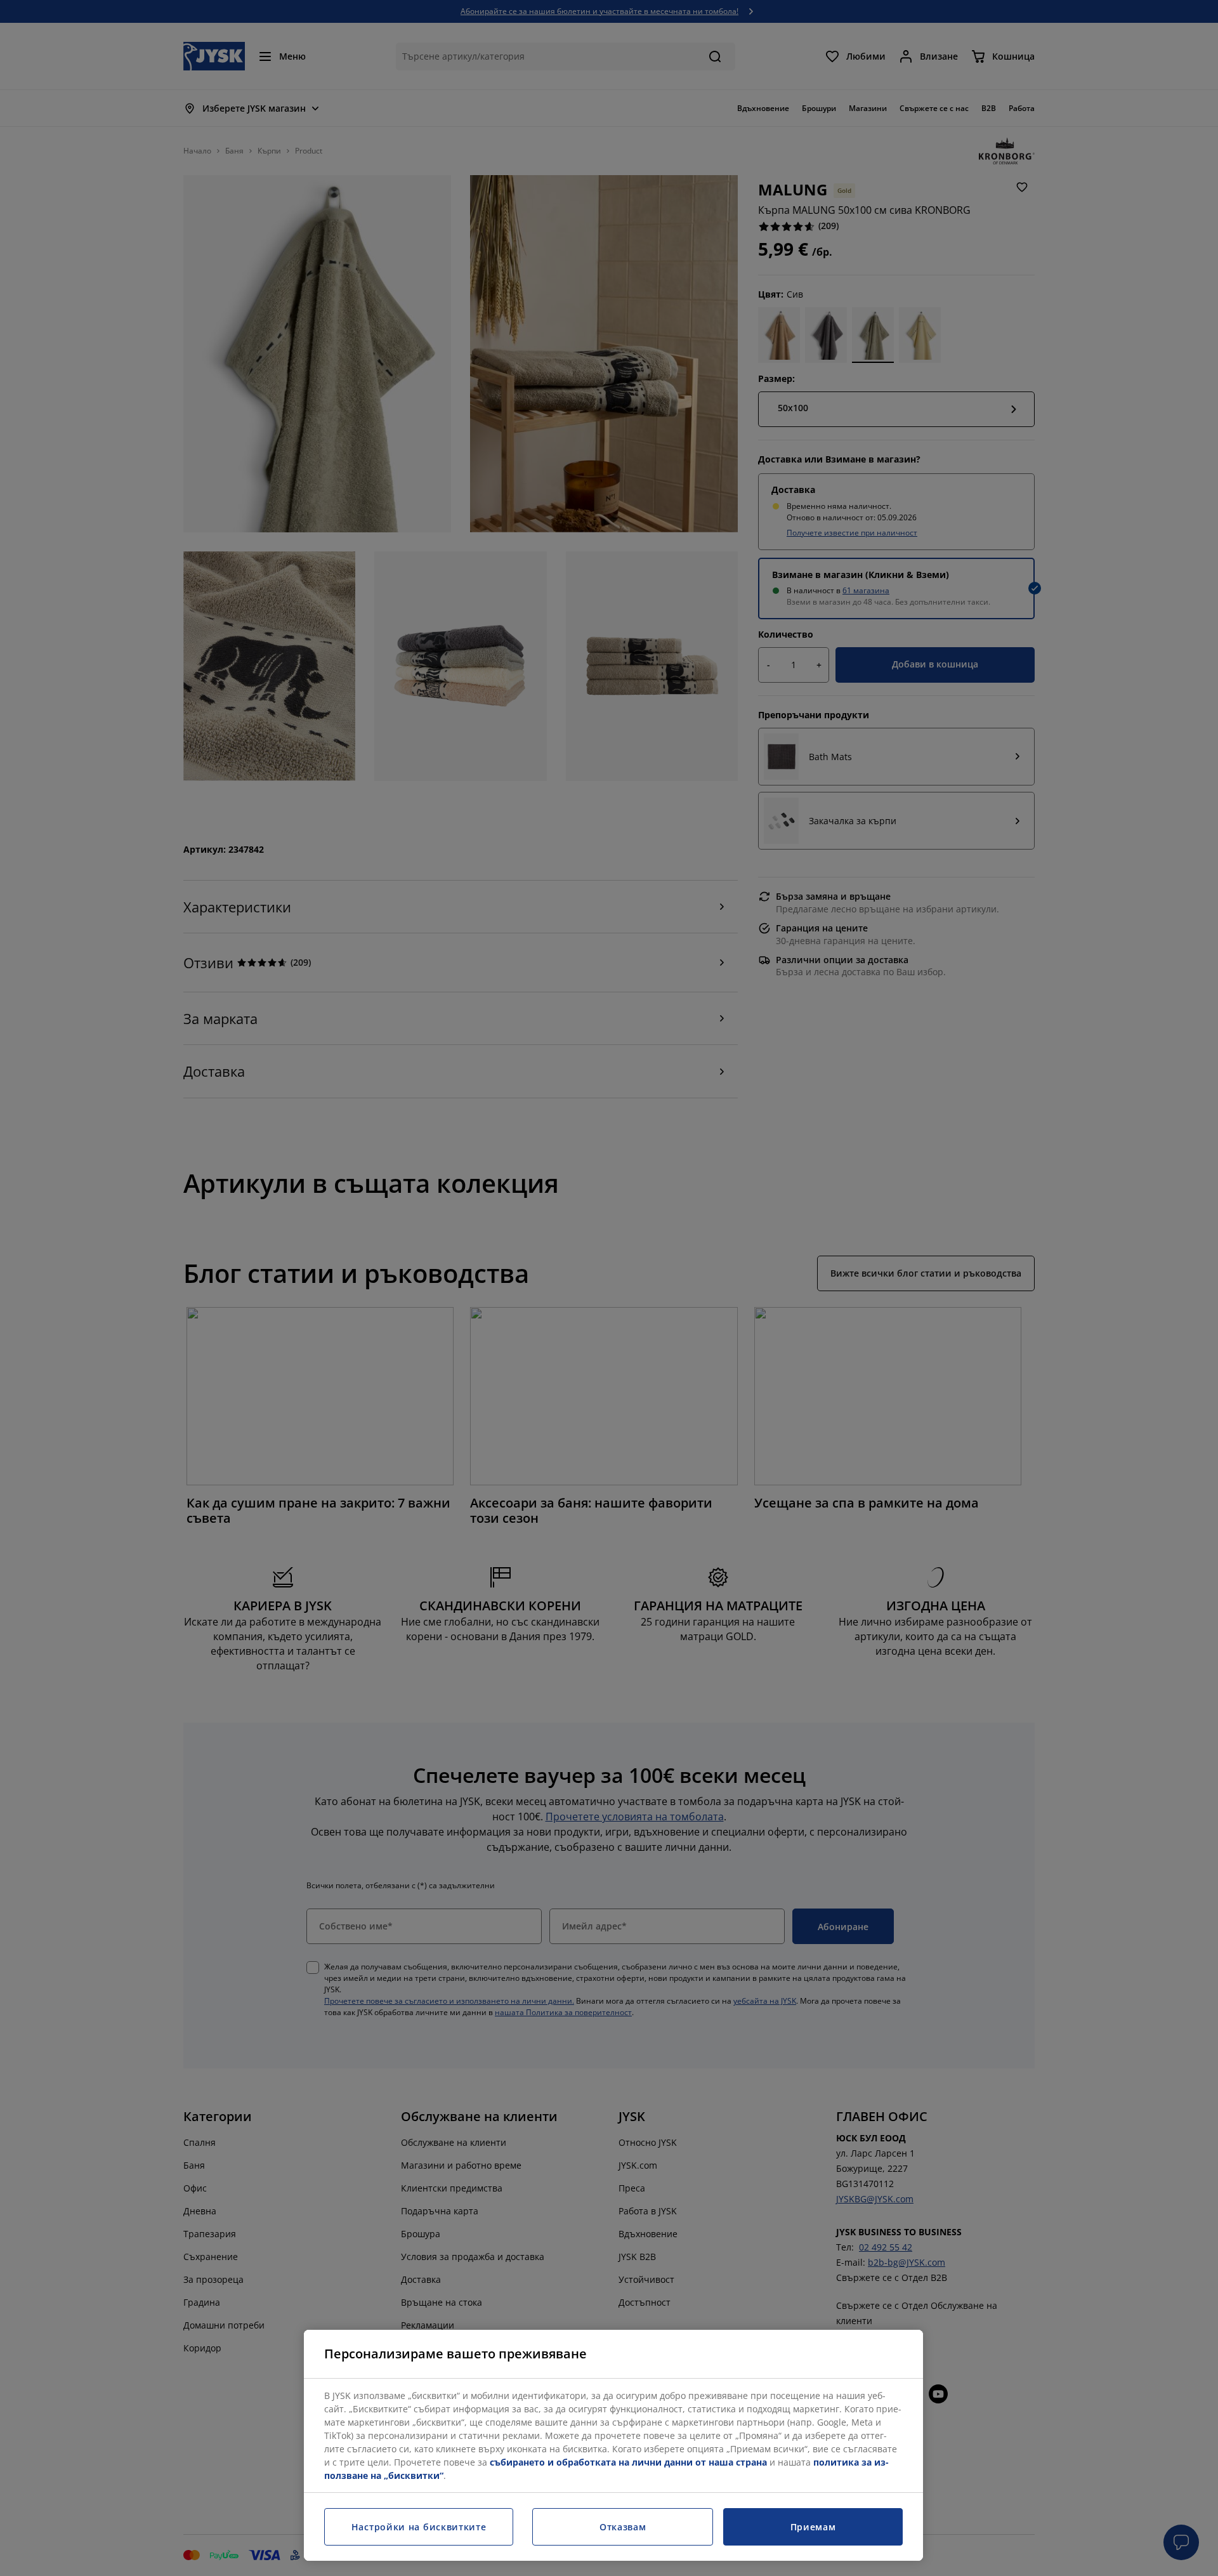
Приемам (813, 2527)
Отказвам (623, 2527)
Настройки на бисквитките (419, 2527)
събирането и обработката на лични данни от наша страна (628, 2462)
